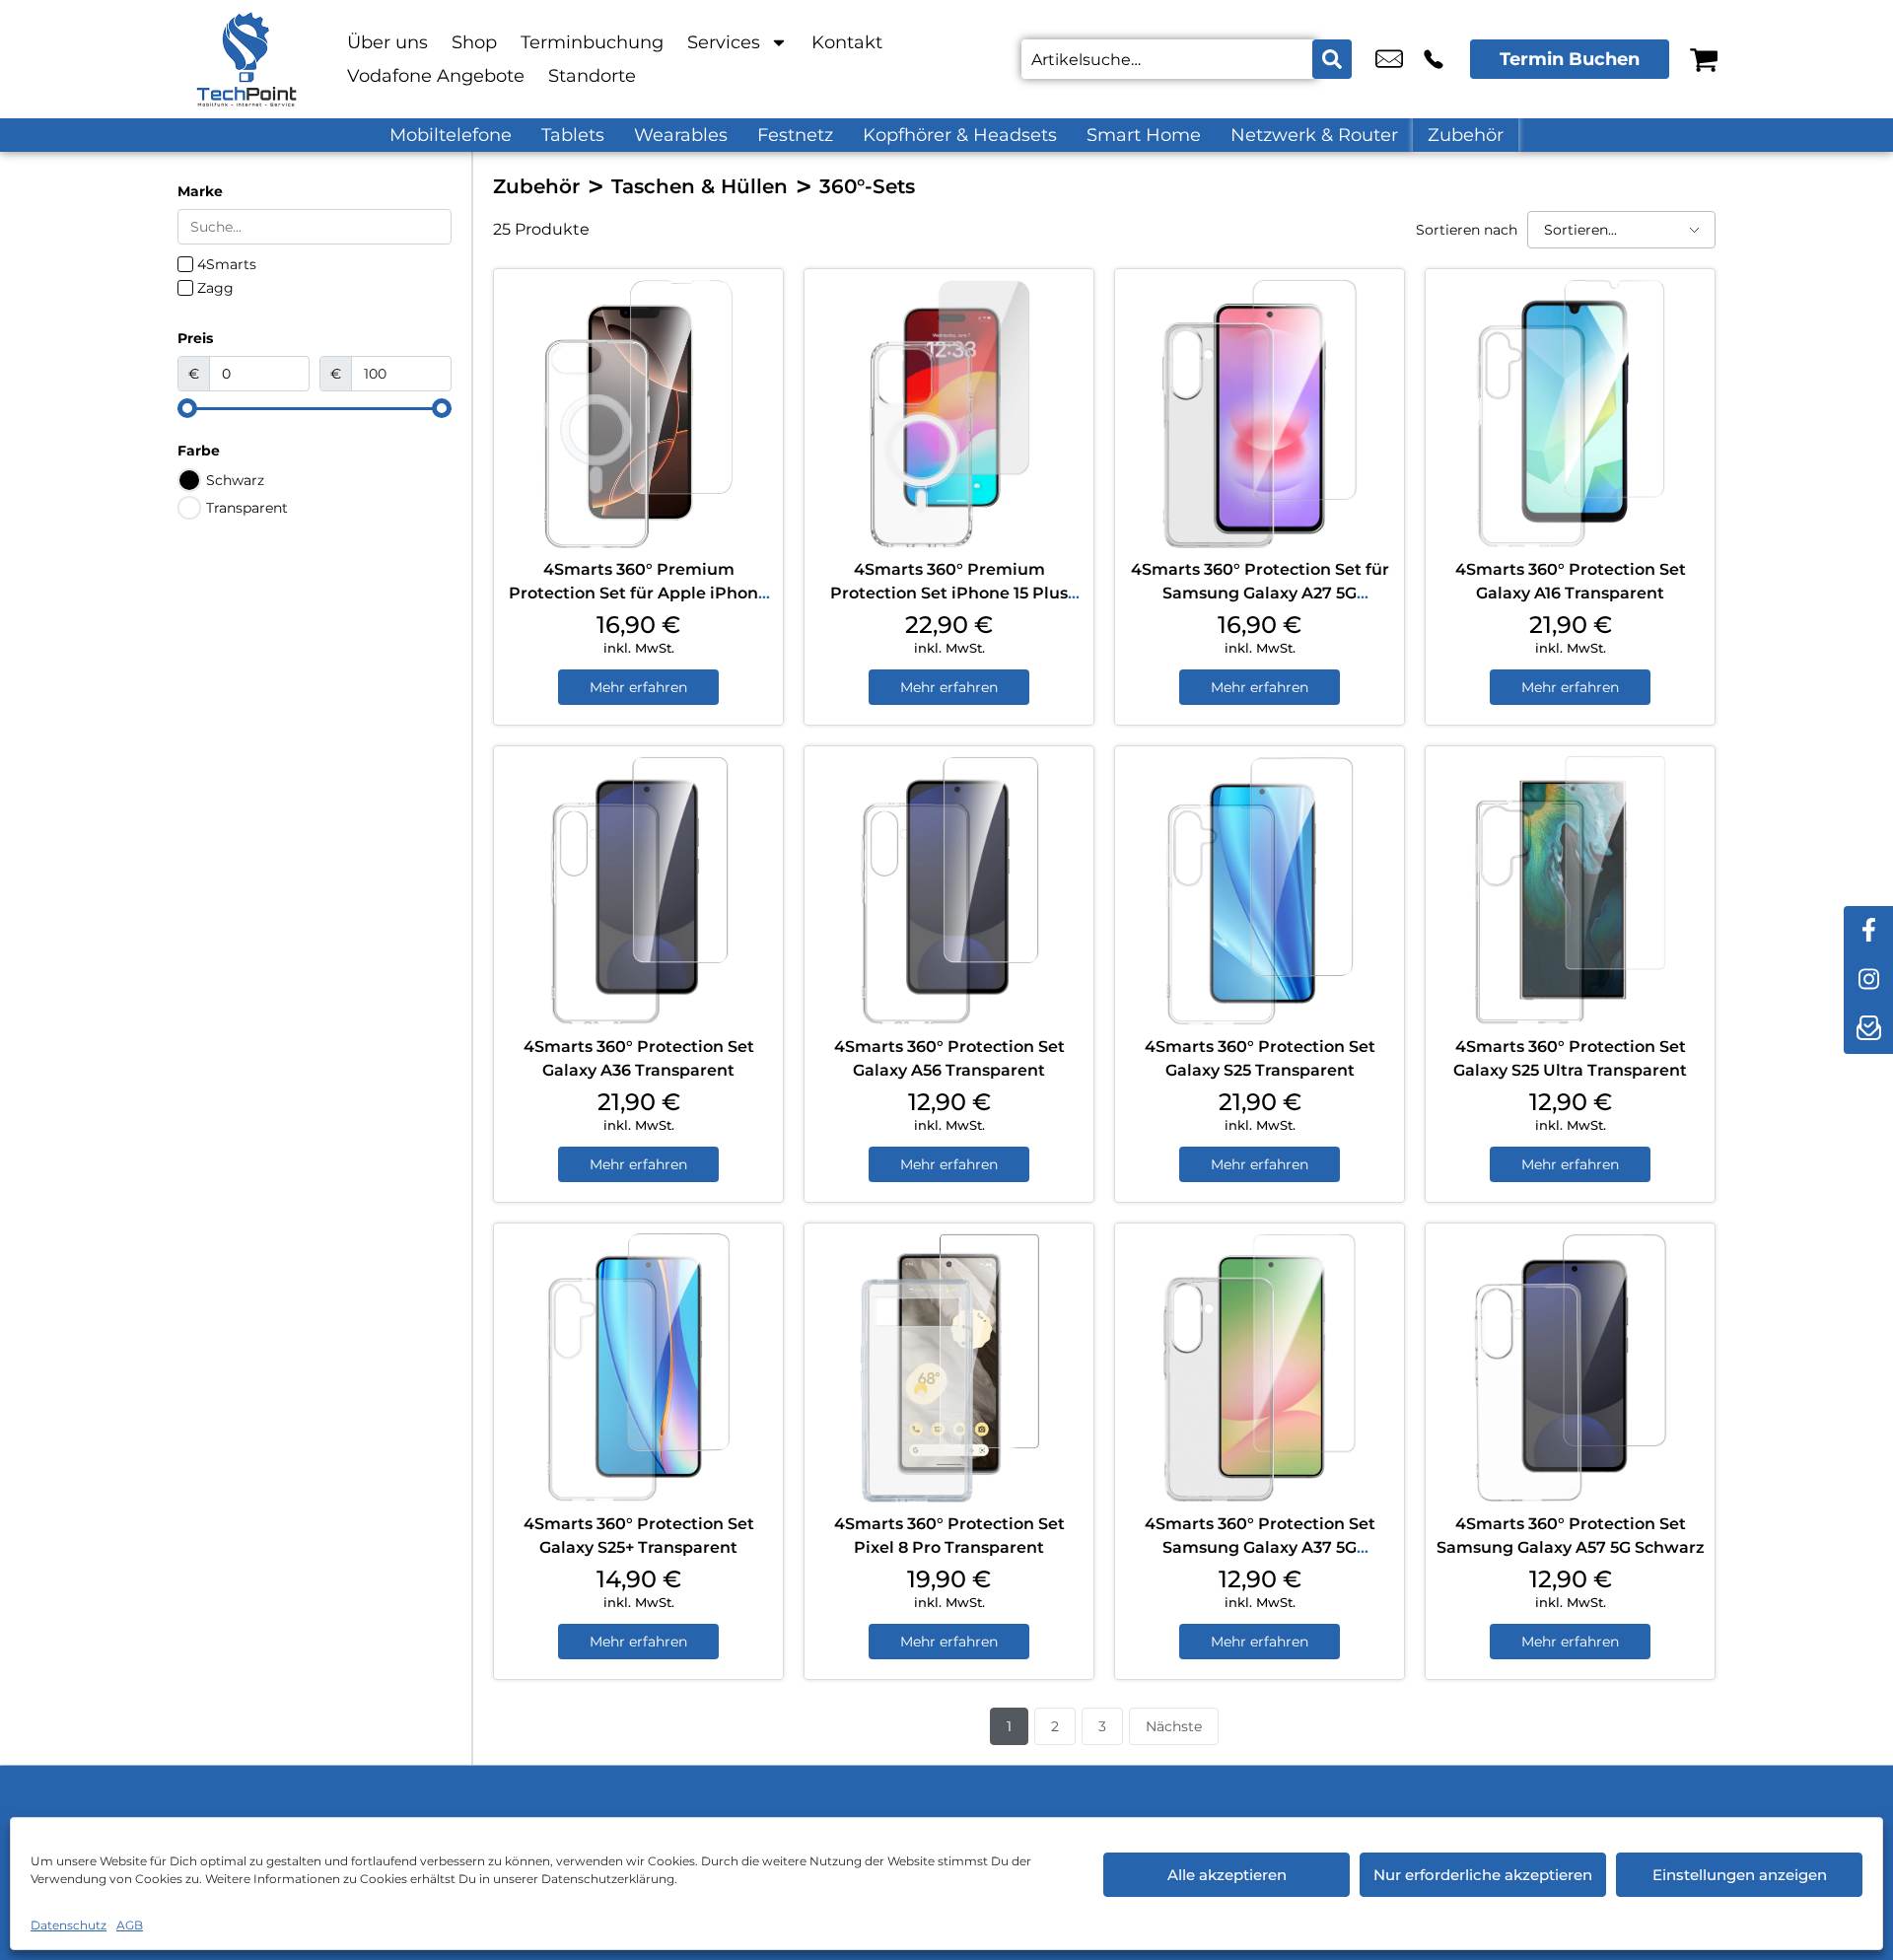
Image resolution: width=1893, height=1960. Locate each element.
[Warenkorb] (1704, 59)
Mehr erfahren (638, 687)
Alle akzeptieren (1227, 1875)
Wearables (681, 135)
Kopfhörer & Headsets (960, 135)
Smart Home (1144, 135)
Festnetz (795, 135)
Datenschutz (69, 1925)
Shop (474, 42)
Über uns (387, 42)
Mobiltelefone (451, 135)
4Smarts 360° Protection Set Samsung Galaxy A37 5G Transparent (1260, 1547)
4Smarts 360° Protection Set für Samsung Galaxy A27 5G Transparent (1260, 593)
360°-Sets (867, 186)
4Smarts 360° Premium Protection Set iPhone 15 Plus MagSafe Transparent (949, 593)
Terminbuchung (592, 42)
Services (724, 42)
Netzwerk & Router (1314, 135)
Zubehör (1466, 135)
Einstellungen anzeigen (1740, 1875)
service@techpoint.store (1389, 59)
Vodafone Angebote (436, 76)
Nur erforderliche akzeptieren (1483, 1875)
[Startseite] (246, 59)
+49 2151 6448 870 (1434, 59)
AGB (130, 1925)
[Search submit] (1332, 59)
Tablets (573, 135)
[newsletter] (1868, 1029)
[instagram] (1868, 980)
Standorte (592, 76)
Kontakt (847, 42)
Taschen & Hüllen (700, 186)
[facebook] (1868, 931)
